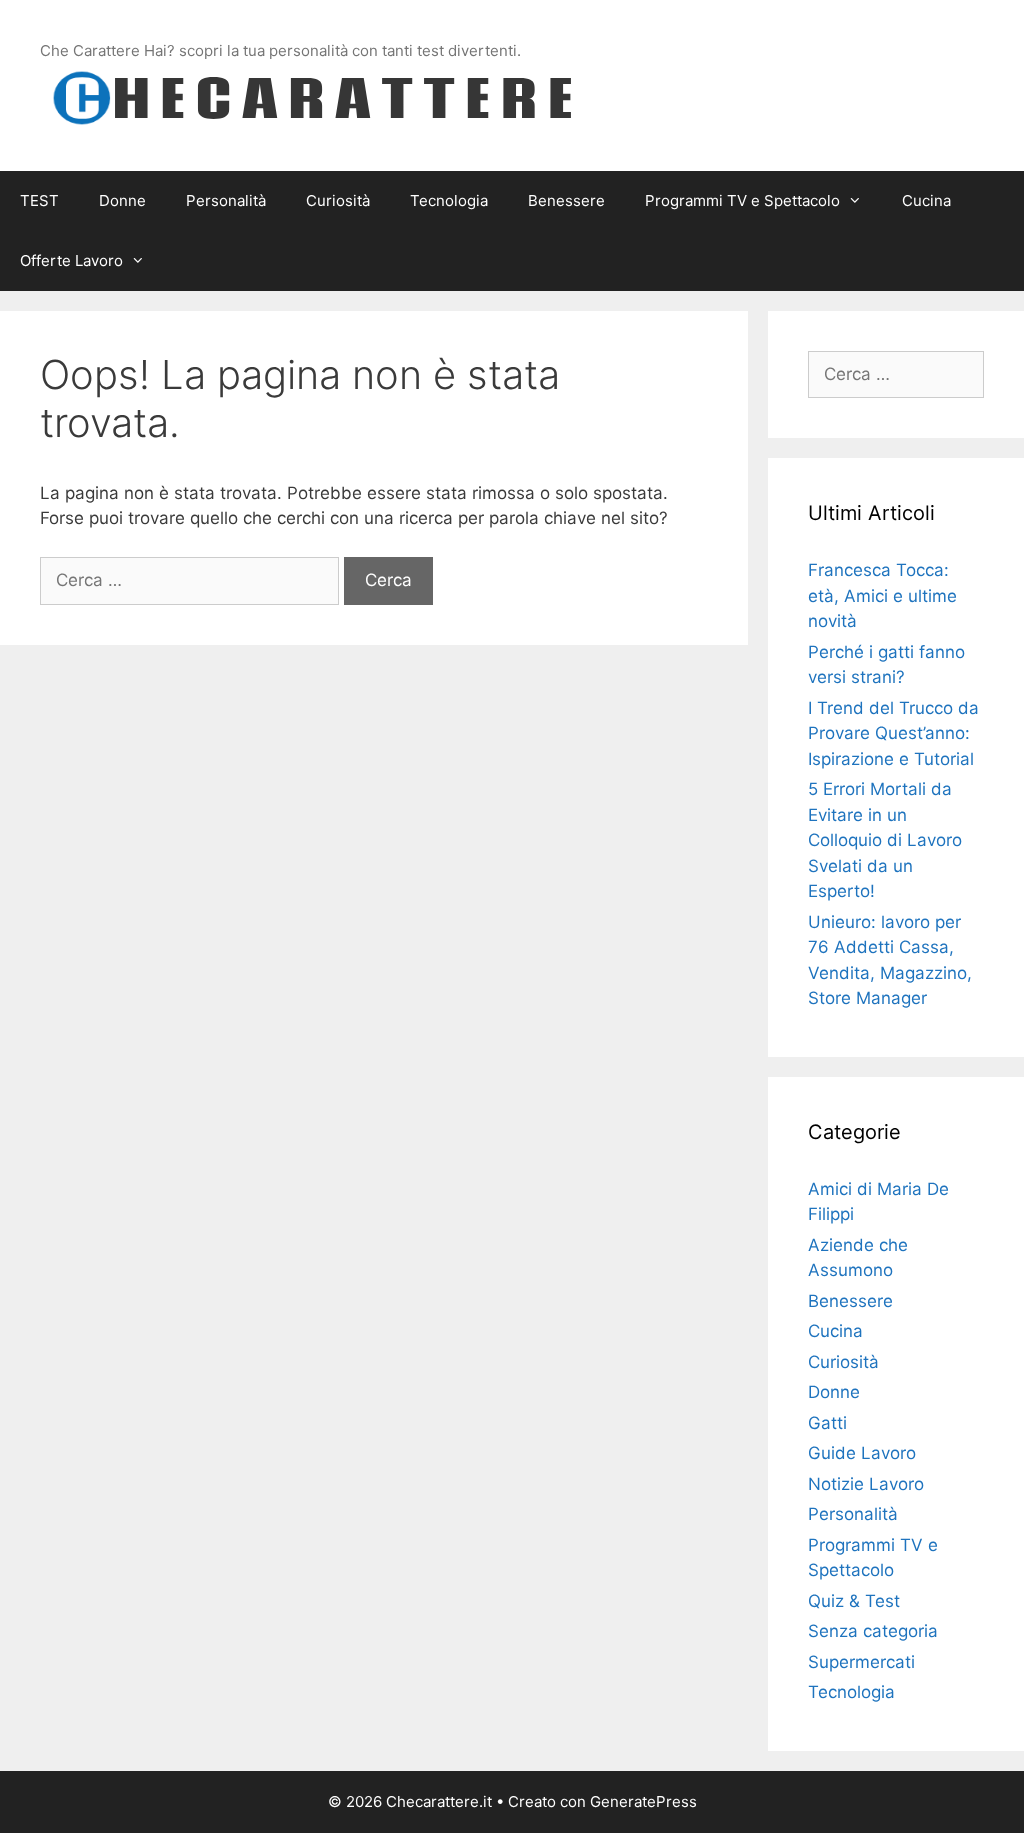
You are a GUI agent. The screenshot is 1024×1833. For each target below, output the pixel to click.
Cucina (926, 200)
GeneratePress (643, 1801)
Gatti (827, 1423)
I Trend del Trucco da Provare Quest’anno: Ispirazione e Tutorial (893, 733)
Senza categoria (873, 1631)
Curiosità (338, 200)
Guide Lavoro (862, 1453)
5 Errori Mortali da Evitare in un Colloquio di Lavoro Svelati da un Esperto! (885, 840)
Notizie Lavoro (866, 1484)
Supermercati (861, 1662)
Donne (122, 200)
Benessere (566, 200)
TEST (39, 200)
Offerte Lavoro (71, 260)
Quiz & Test (854, 1601)
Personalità (226, 200)
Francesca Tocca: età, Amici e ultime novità (882, 595)
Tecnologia (449, 200)
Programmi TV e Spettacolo (742, 200)
